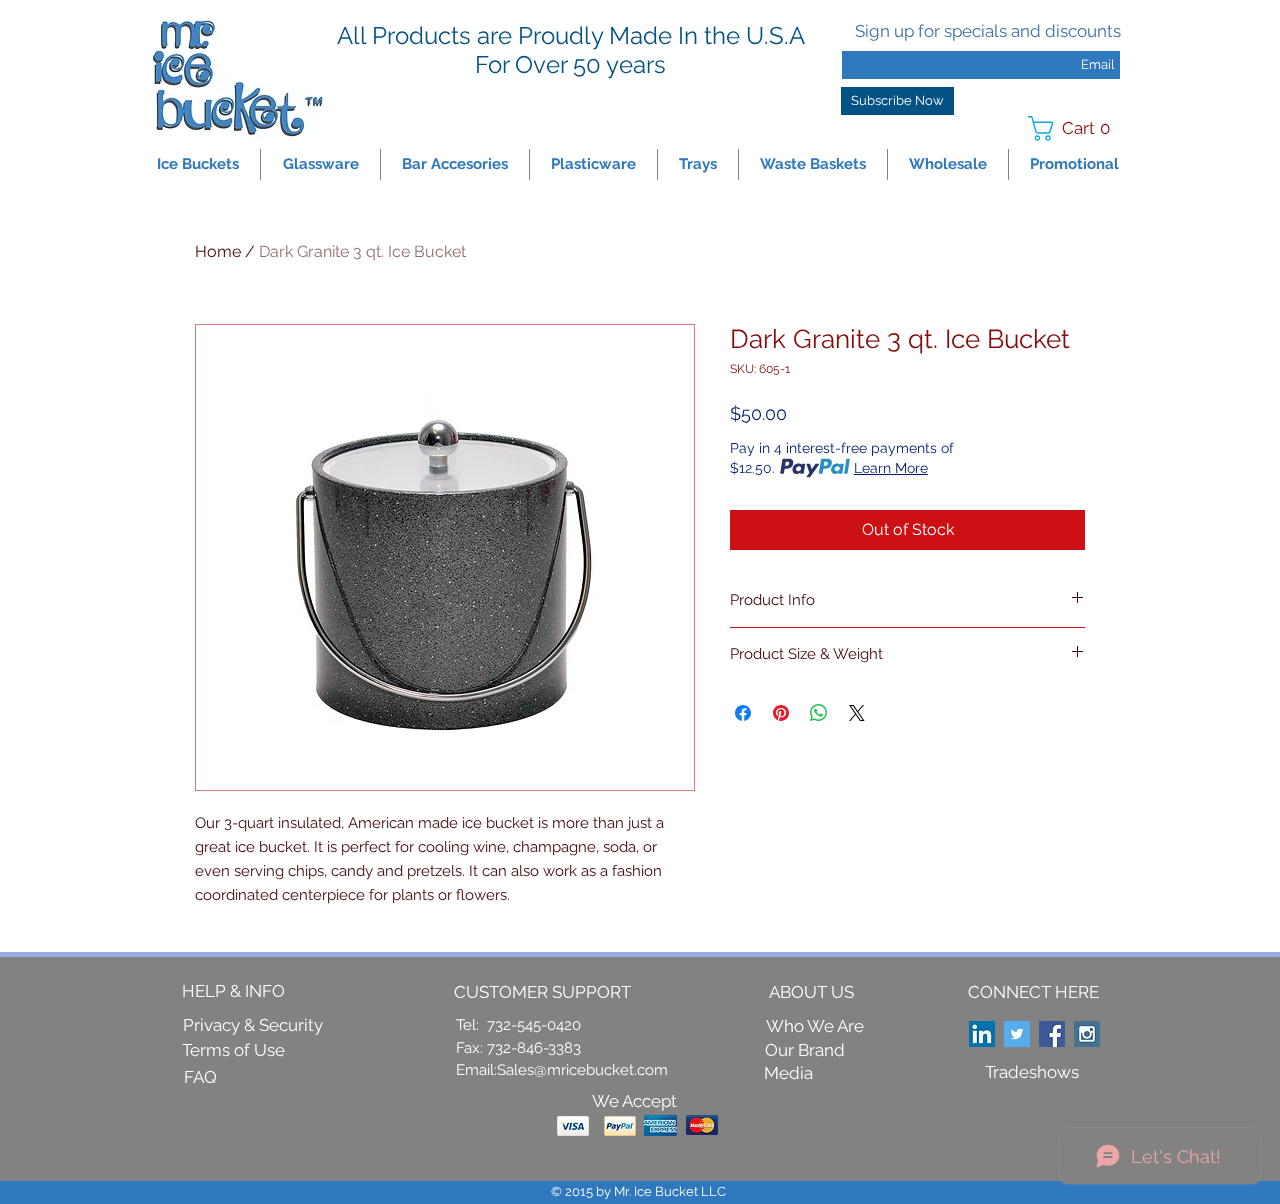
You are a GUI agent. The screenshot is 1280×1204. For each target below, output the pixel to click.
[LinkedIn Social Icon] (982, 1034)
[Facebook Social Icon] (1052, 1034)
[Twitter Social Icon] (1017, 1034)
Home (218, 251)
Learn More (891, 468)
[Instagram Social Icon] (1087, 1034)
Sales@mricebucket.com (582, 1070)
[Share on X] (857, 713)
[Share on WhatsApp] (819, 713)
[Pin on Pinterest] (781, 713)
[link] (1075, 128)
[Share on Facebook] (743, 713)
